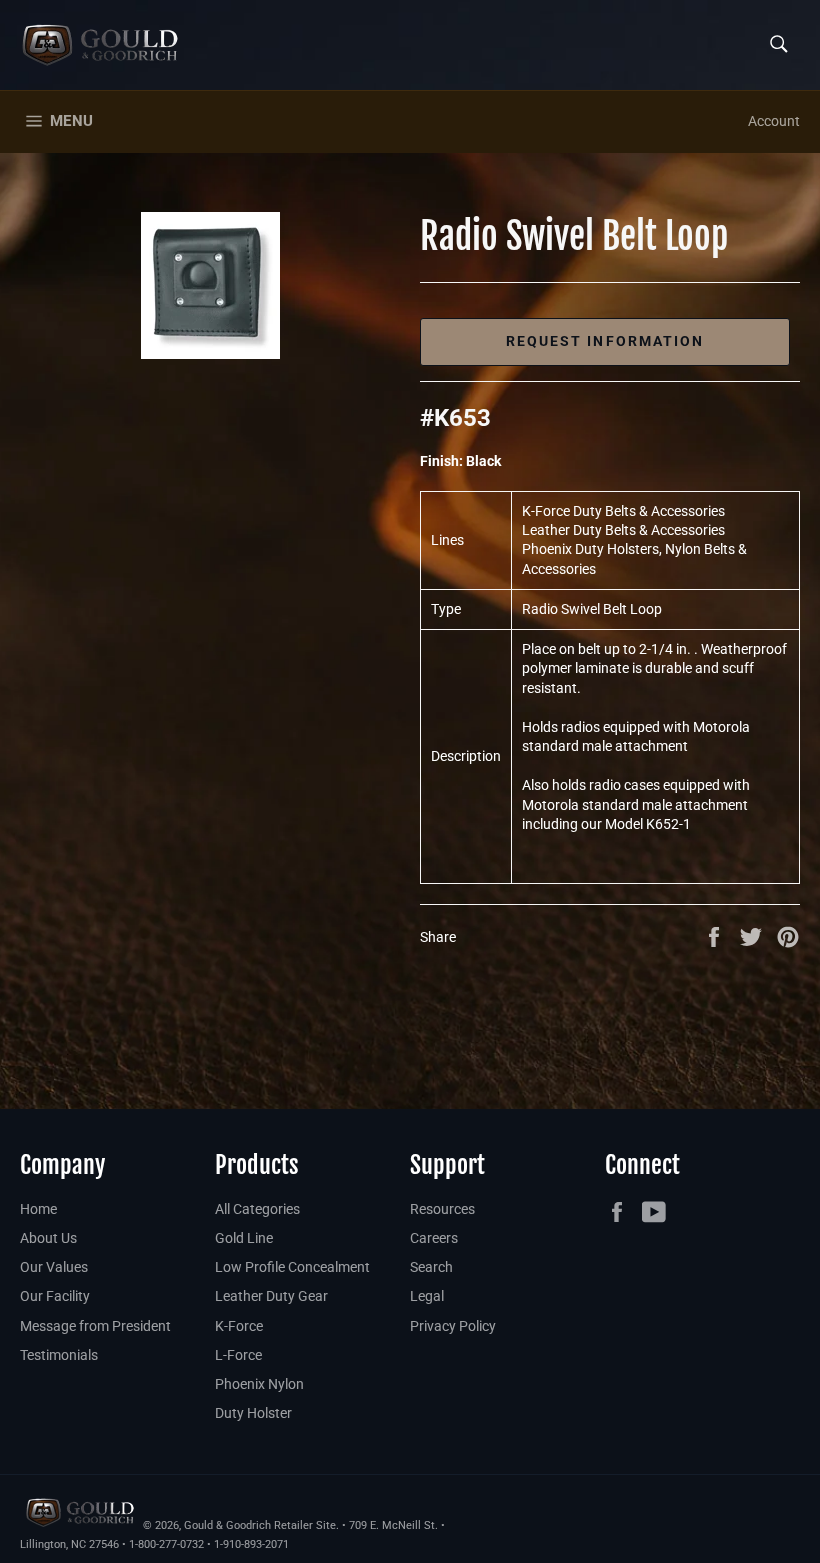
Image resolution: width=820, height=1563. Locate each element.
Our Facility (55, 1296)
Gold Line (244, 1238)
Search (431, 1267)
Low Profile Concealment (292, 1267)
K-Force (239, 1326)
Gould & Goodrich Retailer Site (260, 1525)
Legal (427, 1296)
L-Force (238, 1355)
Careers (434, 1238)
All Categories (257, 1209)
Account (774, 121)
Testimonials (59, 1355)
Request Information (605, 341)
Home (38, 1209)
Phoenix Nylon (259, 1384)
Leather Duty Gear (271, 1296)
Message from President (95, 1326)
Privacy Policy (453, 1326)
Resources (442, 1209)
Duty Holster (253, 1413)
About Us (48, 1238)
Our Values (54, 1267)
